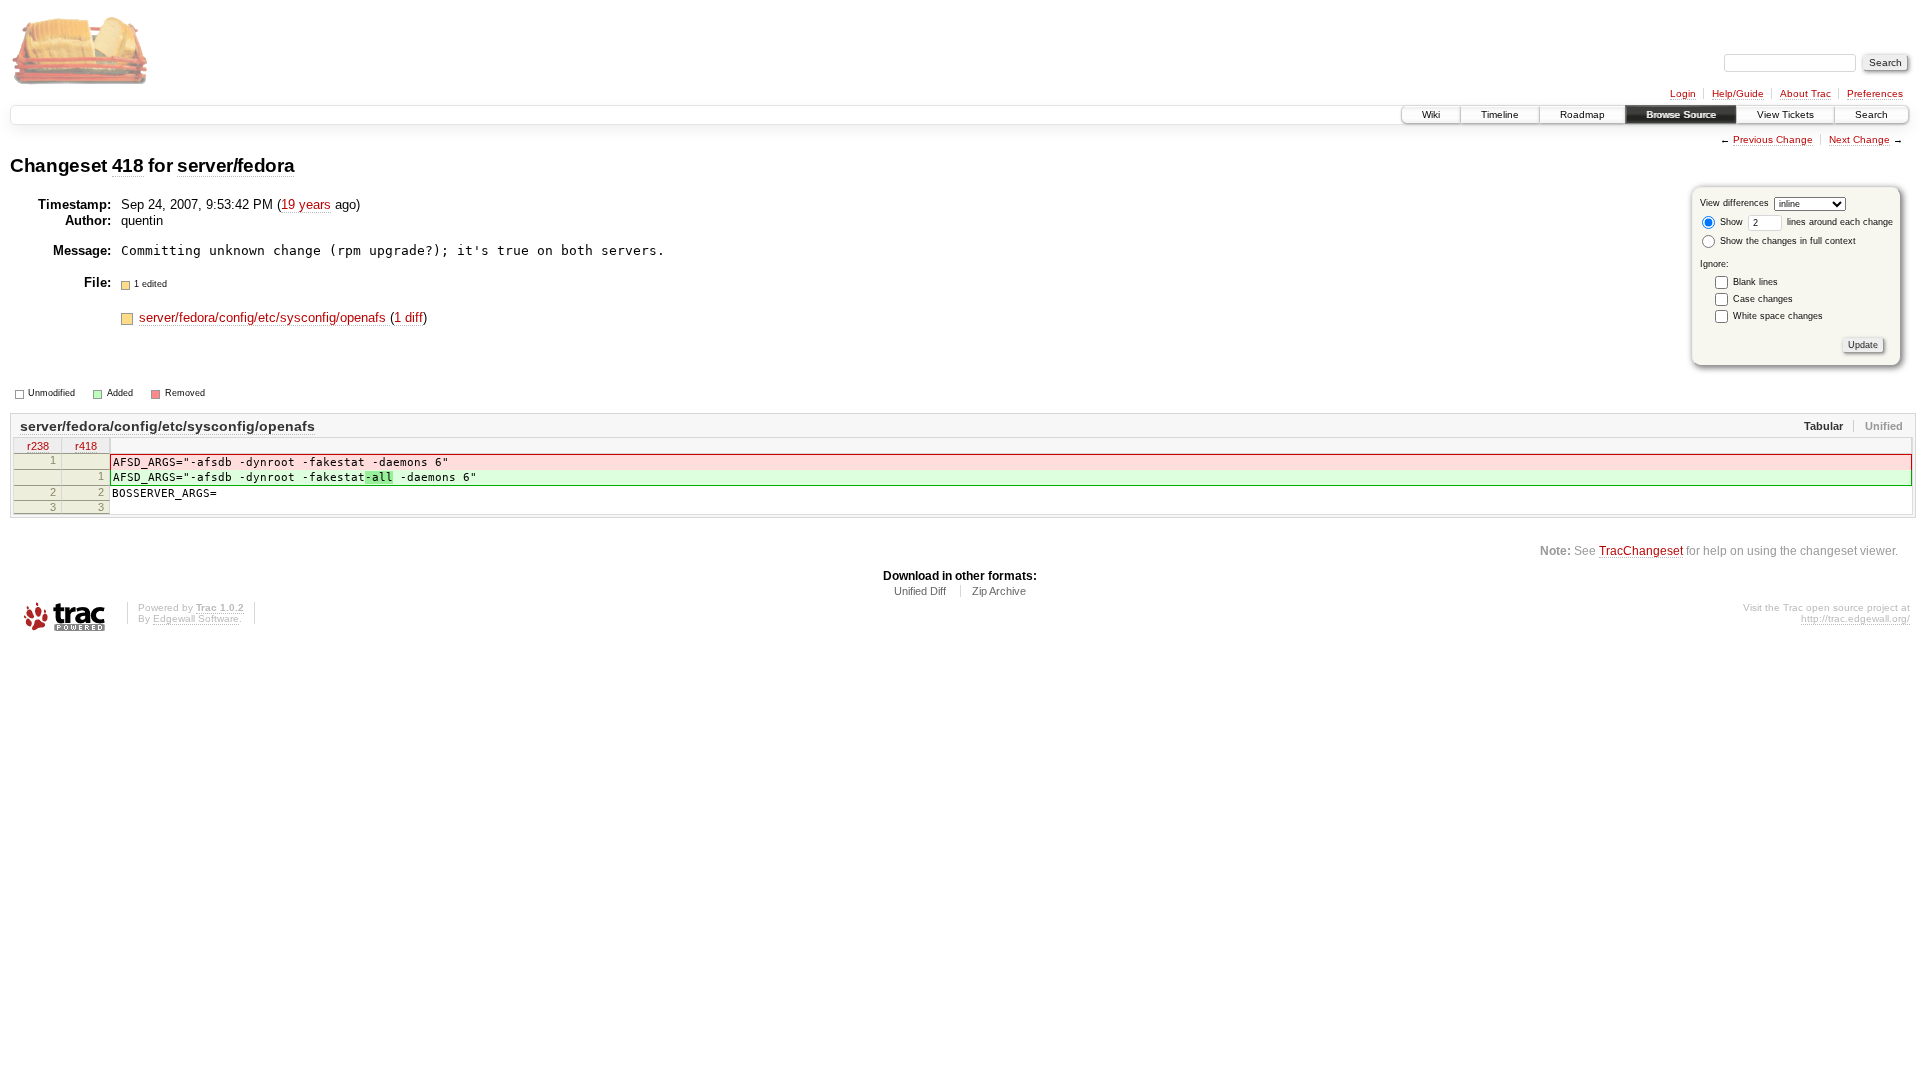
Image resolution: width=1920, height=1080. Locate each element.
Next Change (1859, 139)
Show (1730, 222)
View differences (1734, 203)
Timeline (1500, 114)
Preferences (1875, 93)
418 (128, 165)
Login (1683, 93)
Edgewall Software (196, 618)
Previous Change (1773, 139)
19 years (306, 204)
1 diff (408, 317)
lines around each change (1838, 222)
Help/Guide (1738, 93)
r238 (38, 446)
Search (1871, 114)
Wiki (1431, 114)
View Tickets (1785, 114)
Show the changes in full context (1786, 241)
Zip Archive (999, 591)
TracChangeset (1641, 550)
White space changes (1778, 316)
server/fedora (236, 165)
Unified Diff (920, 591)
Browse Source (1681, 114)
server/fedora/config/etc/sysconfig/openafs (264, 317)
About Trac (1805, 93)
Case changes (1763, 299)
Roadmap (1582, 114)
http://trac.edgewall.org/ (1855, 618)
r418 (86, 446)
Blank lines (1755, 282)
